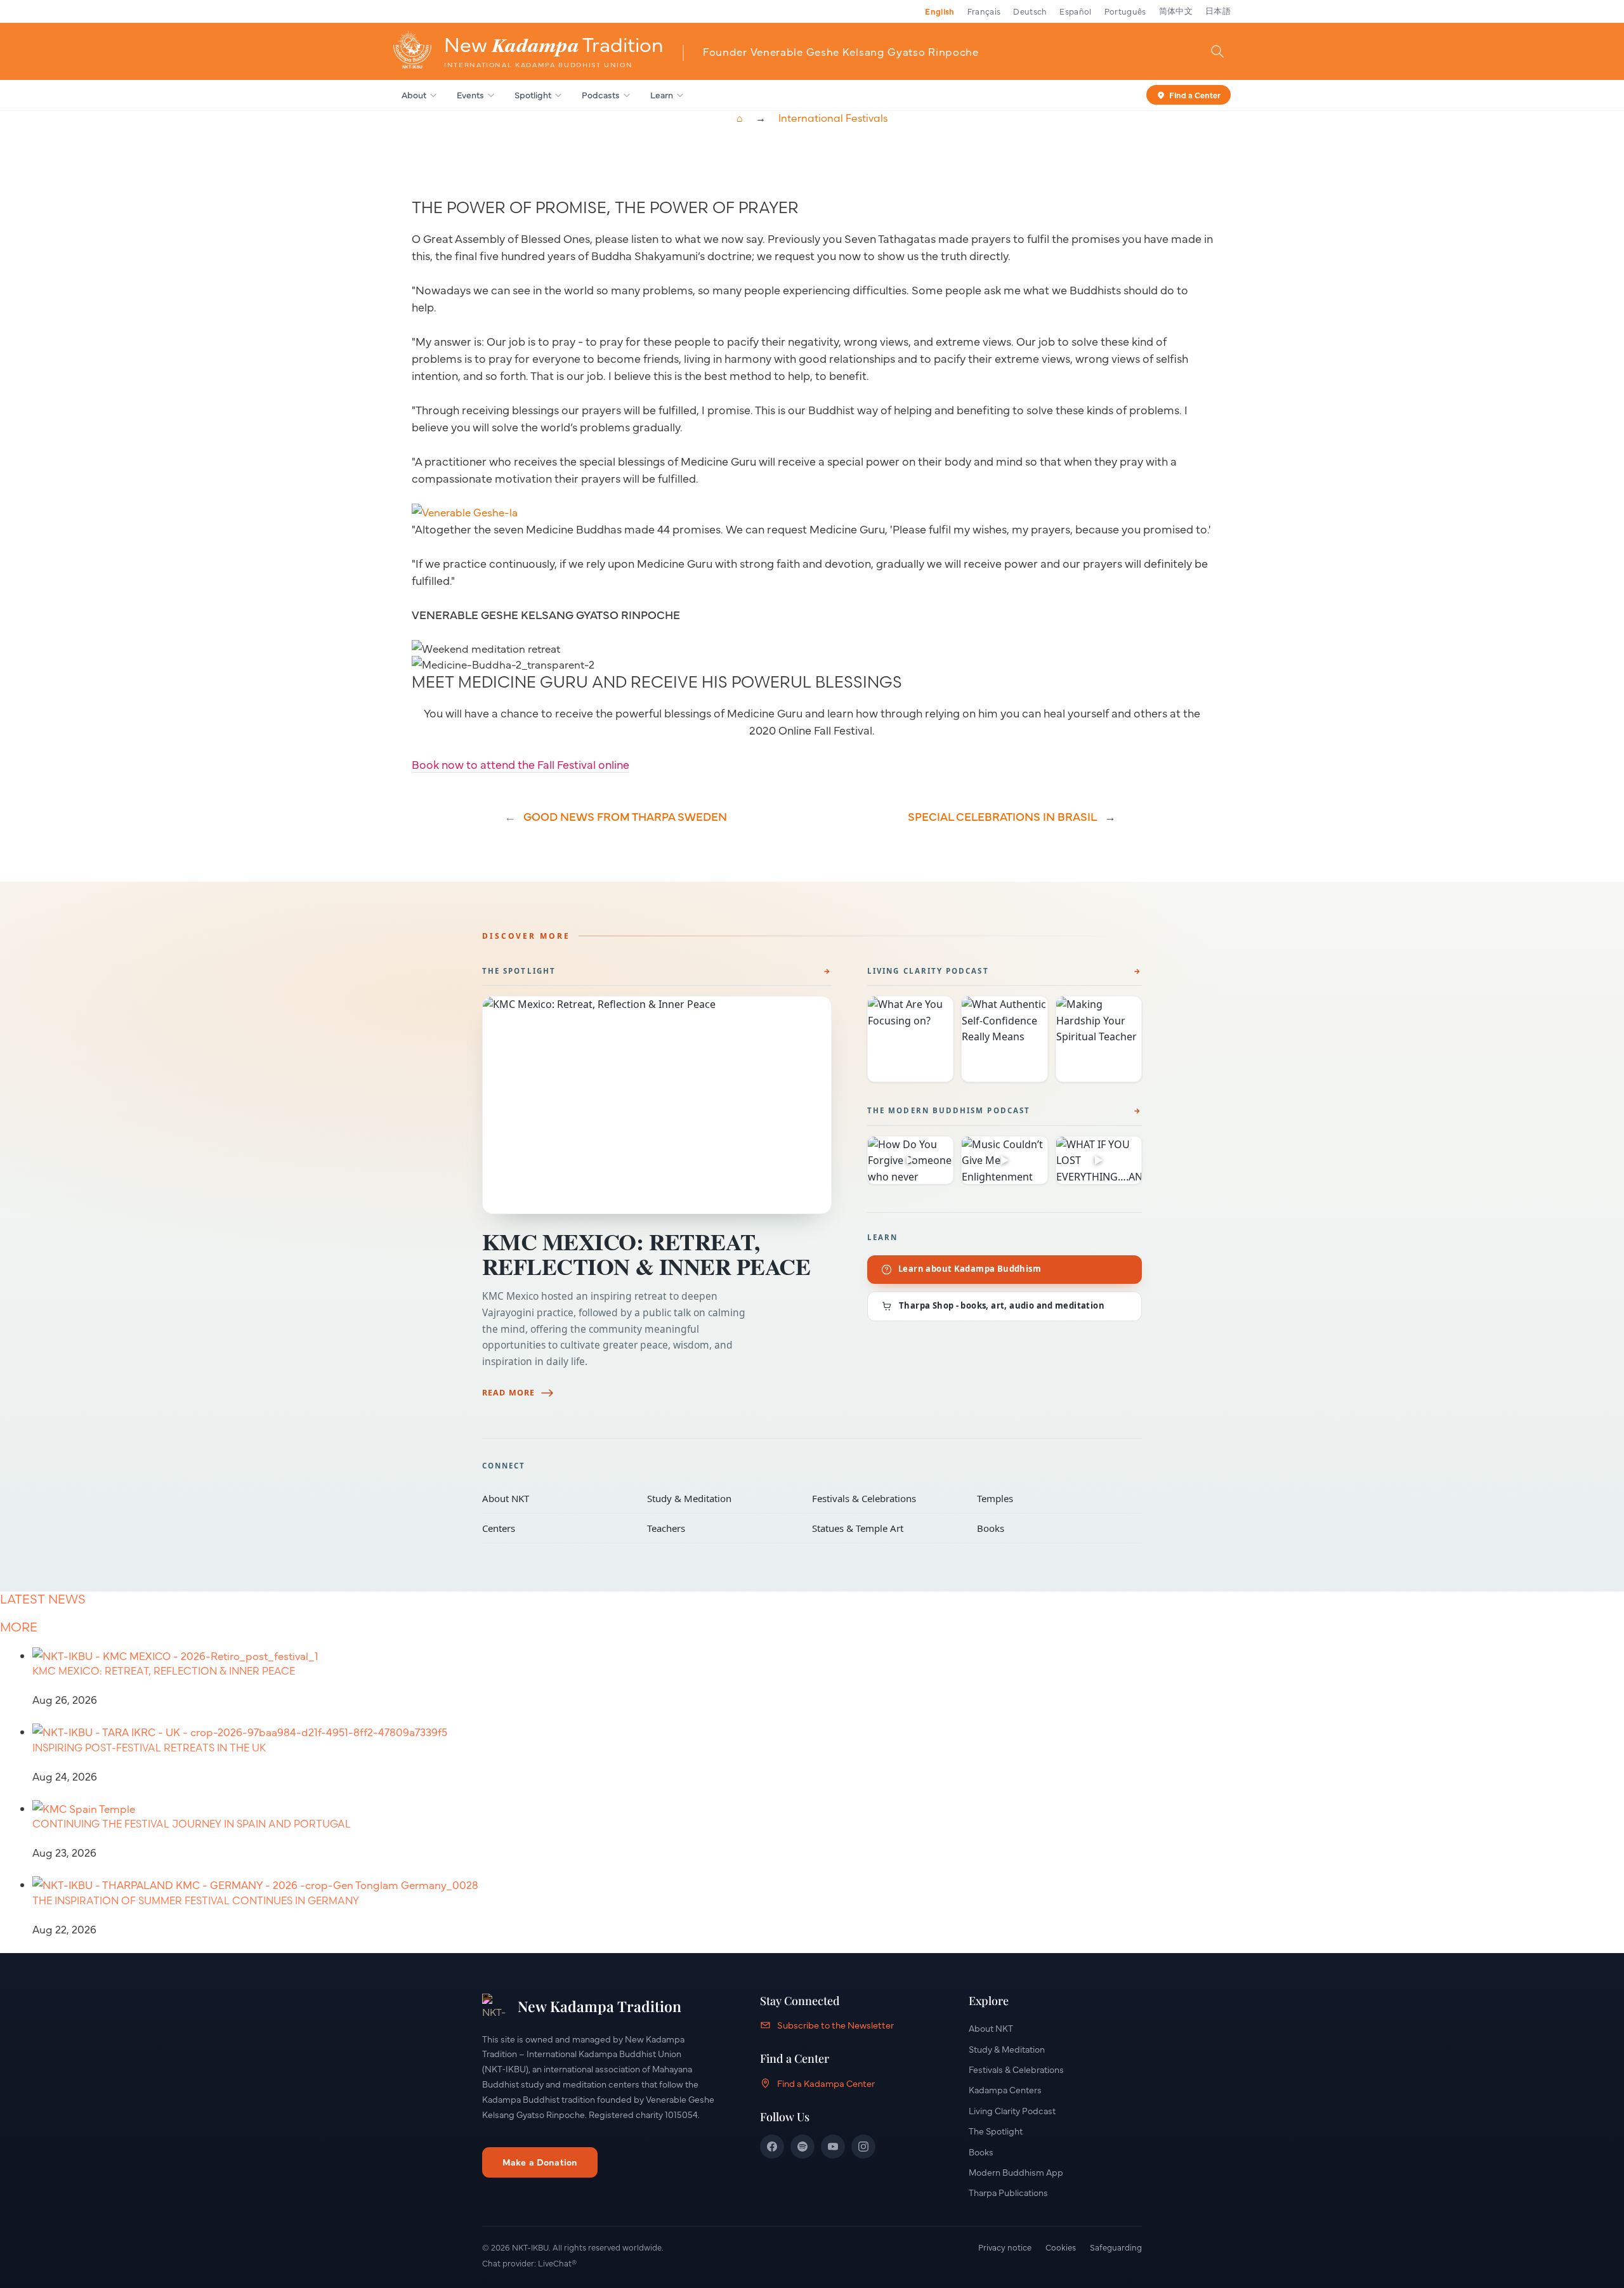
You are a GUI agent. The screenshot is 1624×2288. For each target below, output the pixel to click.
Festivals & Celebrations (886, 1498)
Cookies (1061, 2247)
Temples (1051, 1498)
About (414, 95)
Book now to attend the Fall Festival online (521, 764)
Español (1075, 11)
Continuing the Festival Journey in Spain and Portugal (192, 1824)
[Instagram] (863, 2147)
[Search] (1217, 51)
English (940, 11)
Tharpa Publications (1008, 2192)
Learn (662, 95)
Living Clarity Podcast (928, 971)
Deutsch (1030, 11)
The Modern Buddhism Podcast (949, 1110)
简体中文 (1176, 11)
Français (984, 11)
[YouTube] (833, 2147)
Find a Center (1195, 94)
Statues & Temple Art (886, 1528)
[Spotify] (802, 2147)
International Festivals (833, 118)
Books (1051, 1528)
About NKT (556, 1498)
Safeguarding (1116, 2247)
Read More (508, 1393)
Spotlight (533, 95)
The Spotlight (519, 971)
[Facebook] (772, 2147)
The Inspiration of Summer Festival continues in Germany (196, 1900)
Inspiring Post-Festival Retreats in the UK (149, 1748)
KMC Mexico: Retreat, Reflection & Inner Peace (646, 1254)
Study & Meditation (721, 1498)
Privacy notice (1005, 2247)
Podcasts (601, 95)
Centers (556, 1528)
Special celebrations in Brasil (1002, 816)
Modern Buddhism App (1016, 2172)
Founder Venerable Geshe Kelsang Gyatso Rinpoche (841, 51)
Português (1125, 11)
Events (470, 95)
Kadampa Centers (1005, 2089)
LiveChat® (557, 2263)
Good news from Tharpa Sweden (625, 816)
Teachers (721, 1528)
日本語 (1218, 11)
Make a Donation (540, 2162)
